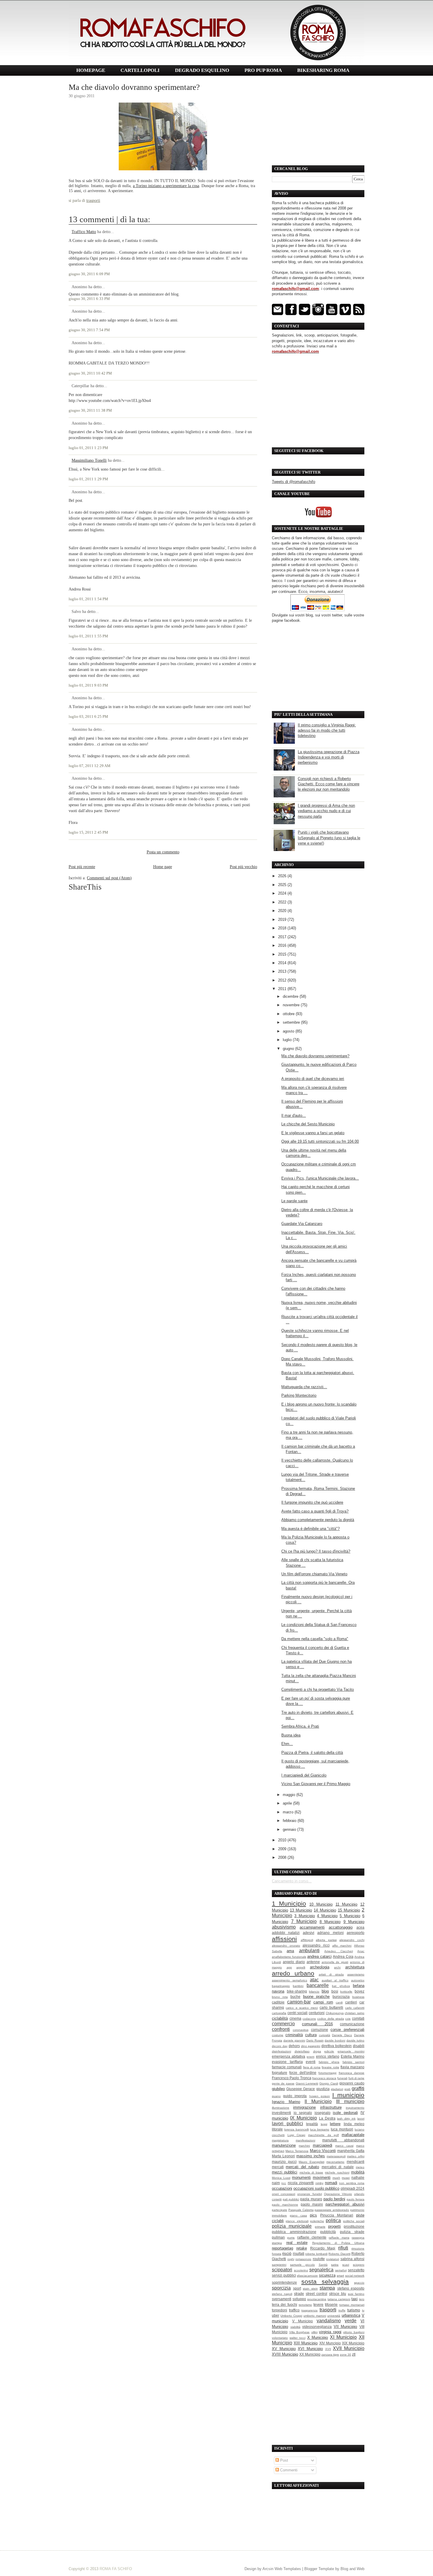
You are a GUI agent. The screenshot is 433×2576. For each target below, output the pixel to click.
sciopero (359, 2265)
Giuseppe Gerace (301, 2089)
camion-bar (299, 2002)
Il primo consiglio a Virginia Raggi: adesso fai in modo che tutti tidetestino (327, 730)
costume (278, 2035)
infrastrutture (331, 2107)
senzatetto (356, 2270)
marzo (289, 1812)
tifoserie (331, 2304)
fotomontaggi (327, 2073)
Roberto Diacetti (339, 2254)
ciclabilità (280, 2018)
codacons (309, 2019)
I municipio (348, 2095)
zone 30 (346, 2355)
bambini (298, 1986)
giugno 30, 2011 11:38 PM (90, 410)
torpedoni (280, 2310)
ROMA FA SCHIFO (116, 2569)
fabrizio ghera (329, 2062)
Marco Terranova (297, 2151)
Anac (361, 1951)
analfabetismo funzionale (289, 1957)
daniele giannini (294, 2040)
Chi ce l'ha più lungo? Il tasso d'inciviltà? (316, 1551)
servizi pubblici (284, 2275)
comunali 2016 (317, 2024)
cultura (311, 2035)
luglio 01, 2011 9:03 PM (88, 685)
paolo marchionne (285, 2205)
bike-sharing (297, 1991)
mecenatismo (335, 2162)
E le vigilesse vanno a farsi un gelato (313, 1133)
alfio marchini (342, 1946)
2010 (283, 1840)
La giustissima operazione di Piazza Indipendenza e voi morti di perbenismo (329, 757)
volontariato (280, 2338)
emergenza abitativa (289, 2056)
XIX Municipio (353, 2343)
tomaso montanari (352, 2305)
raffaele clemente (312, 2237)
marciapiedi (323, 2145)
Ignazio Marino (286, 2102)
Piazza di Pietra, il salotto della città (312, 1753)
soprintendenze (284, 2282)
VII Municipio (346, 2327)
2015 (283, 954)
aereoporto (356, 1933)
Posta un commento (163, 852)
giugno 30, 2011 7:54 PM (89, 330)
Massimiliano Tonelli (89, 460)
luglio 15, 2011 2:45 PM (88, 832)
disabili (359, 2046)
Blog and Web (352, 2569)
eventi (311, 2062)
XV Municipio (284, 2349)
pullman (278, 2237)
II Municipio (318, 2101)
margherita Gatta (351, 2151)
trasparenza (309, 2310)
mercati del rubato (302, 2167)
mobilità (358, 2172)
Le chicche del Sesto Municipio (308, 1124)
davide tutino (355, 2040)
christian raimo (355, 2013)
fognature (280, 2073)
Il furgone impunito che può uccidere (312, 1502)
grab (347, 2089)
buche (295, 1997)
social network (355, 2276)
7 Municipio (304, 1921)
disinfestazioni (281, 2051)
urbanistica (351, 2315)
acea (360, 1927)
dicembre (291, 996)
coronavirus (301, 2030)
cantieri (351, 2002)
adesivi (309, 1933)
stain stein (310, 2289)
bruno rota (280, 1997)
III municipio (350, 2101)
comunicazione (352, 2024)
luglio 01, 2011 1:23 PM (88, 448)
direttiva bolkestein (337, 2046)
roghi (291, 2259)
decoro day (280, 2046)
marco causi (344, 2146)
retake (302, 2248)
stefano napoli (282, 2294)
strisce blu (338, 2294)
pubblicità (328, 2232)
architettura (355, 1967)
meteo (360, 2167)
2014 (283, 963)
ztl (354, 2354)
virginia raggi (330, 2332)
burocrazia (341, 1997)
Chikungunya (335, 2013)
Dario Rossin (315, 2040)
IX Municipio (304, 2118)
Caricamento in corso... (292, 1881)
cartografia (279, 2013)
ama (290, 1951)
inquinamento (355, 2108)
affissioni (284, 1939)
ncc (284, 2183)
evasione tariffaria (287, 2062)
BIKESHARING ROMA (323, 70)
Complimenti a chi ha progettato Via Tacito (318, 1689)
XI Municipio (343, 2337)
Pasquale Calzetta (301, 2210)
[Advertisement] (318, 121)
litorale (277, 2129)
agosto (289, 1031)
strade (299, 2294)
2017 (283, 937)
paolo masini (312, 2204)
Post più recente (82, 867)
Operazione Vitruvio (338, 2194)
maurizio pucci (284, 2162)
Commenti (288, 2470)
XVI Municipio (310, 2349)
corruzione (320, 2030)
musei (346, 2178)
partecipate (280, 2210)
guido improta (295, 2096)
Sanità (323, 2265)
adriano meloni (330, 1933)
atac (314, 1980)
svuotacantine (317, 2299)
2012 (283, 980)
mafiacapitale (353, 2135)
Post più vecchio (243, 867)
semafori (341, 2270)
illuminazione (281, 2108)
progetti (334, 2226)
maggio (290, 1795)
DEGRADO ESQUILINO (202, 70)
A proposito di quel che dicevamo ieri (313, 1079)
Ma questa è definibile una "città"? (310, 1529)
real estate (297, 2243)
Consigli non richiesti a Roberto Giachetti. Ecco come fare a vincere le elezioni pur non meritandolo (329, 784)
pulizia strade (352, 2232)
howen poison (320, 2096)
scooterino (301, 2270)
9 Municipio (354, 1922)
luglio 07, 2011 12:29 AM (90, 766)
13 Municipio (301, 1910)
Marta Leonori (283, 2156)
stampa (327, 2288)
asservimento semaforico (290, 1980)
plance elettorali (297, 2221)
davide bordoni (335, 2040)
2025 (283, 885)
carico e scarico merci (302, 2008)
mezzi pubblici (285, 2172)
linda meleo (354, 2124)
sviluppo (299, 2299)
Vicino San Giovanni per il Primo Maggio (316, 1784)
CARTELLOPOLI (140, 70)
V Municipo (303, 2321)
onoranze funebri (309, 2194)
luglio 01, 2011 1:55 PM (88, 636)
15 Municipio (349, 1910)
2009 (283, 1849)
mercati (278, 2167)
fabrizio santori (354, 2062)
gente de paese (283, 2083)
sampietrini (279, 2265)
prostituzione (354, 2226)
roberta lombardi (316, 2254)
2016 (283, 945)
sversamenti (282, 2299)
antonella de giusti (335, 1962)
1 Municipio (289, 1903)
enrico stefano (328, 2056)
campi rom (323, 2002)
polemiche (317, 2221)
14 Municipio (325, 1910)
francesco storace (324, 2078)
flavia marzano (352, 2067)
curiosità (325, 2035)
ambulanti (309, 1951)
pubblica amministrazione (294, 2232)
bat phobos (341, 1986)
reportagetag (282, 2248)
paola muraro (311, 2199)
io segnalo (303, 2113)
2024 (283, 893)
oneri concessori (284, 2194)
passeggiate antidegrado (332, 2210)
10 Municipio (321, 1904)
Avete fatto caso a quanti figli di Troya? (315, 1511)
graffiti (358, 2088)
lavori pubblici (287, 2124)
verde (351, 2321)
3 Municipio (304, 1916)
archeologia (320, 1967)
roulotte (319, 2259)
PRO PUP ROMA (263, 70)
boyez (360, 1991)
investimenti (281, 2113)
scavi (346, 2265)
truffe (342, 2310)
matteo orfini (356, 2156)
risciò (287, 2253)
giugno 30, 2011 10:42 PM (90, 373)
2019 (283, 920)
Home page (163, 867)
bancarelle (318, 1985)
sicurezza (327, 2275)
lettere (335, 2124)
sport (297, 2288)
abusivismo (284, 1927)
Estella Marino (353, 2056)
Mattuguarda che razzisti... (304, 1387)
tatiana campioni (339, 2299)
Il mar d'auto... (294, 1115)
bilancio (314, 1992)
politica (333, 2220)
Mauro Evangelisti (311, 2162)
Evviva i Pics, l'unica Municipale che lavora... (320, 1178)
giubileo (278, 2089)
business (358, 1997)
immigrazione (304, 2107)
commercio (283, 2024)
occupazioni (282, 2188)
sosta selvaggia (325, 2281)
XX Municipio (310, 2354)
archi (337, 1967)
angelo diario (294, 1962)
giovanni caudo (352, 2083)
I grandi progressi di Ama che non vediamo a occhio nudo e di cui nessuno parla (326, 811)
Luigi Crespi (296, 2135)
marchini (304, 2146)
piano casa (298, 2215)
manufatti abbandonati (343, 2140)
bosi (335, 1991)
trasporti (93, 200)
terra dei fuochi (285, 2304)
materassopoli (336, 2156)
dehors (294, 2046)
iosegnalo (323, 2113)
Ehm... (287, 1744)
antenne (313, 1962)
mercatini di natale (338, 2167)
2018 (283, 928)
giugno (289, 1049)
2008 (283, 1857)
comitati (358, 2018)
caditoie (278, 2002)
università (334, 2316)
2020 (283, 911)
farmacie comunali (287, 2067)
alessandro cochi (352, 1940)
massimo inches (311, 2156)
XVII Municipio (349, 2348)
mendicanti (356, 2162)
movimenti (322, 2177)
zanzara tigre (330, 2355)
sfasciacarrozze (307, 2276)
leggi (324, 2124)
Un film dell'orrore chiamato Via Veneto (314, 1574)
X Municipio (318, 2337)
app (289, 1967)
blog (325, 1991)
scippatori (282, 2270)
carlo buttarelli (331, 2007)
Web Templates (288, 2569)
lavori (361, 2119)
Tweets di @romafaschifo (294, 482)
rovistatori (333, 2259)
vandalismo (329, 2321)
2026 (283, 876)
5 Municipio (350, 1916)
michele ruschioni (337, 2172)
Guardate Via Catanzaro (302, 1224)
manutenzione (284, 2145)
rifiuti (343, 2248)
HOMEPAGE (91, 70)
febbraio (290, 1821)
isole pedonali (345, 2113)
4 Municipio (327, 1916)
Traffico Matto (84, 232)
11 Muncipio (347, 1904)
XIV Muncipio (330, 2343)
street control (317, 2294)
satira (335, 2265)
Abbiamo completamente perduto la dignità (318, 1520)
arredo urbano (293, 1973)
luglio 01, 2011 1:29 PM (88, 479)
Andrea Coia (343, 1956)
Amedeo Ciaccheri (338, 1951)
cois (348, 2019)
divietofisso (302, 2051)
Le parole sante (294, 1201)
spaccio (359, 2283)
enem (310, 2057)
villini (314, 2332)
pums (291, 2238)
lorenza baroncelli (296, 2129)
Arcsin (268, 2569)
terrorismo (305, 2305)
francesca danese (352, 2073)
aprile (288, 1803)
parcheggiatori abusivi (345, 2204)
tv (363, 2310)
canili (339, 2002)
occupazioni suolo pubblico (316, 2188)
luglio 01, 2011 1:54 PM (88, 599)
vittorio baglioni (354, 2332)
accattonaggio (341, 1927)
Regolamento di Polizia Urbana (338, 2243)
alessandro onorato (286, 1946)
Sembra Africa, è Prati (300, 1726)
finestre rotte (330, 2067)
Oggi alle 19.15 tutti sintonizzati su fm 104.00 (320, 1141)
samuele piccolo (303, 2265)
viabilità (295, 2327)
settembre (292, 1022)
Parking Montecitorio (299, 1395)
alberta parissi (326, 1940)
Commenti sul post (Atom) (109, 878)
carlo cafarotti (355, 2008)
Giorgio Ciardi (329, 2083)
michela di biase (311, 2172)
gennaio (290, 1829)
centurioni (317, 2013)
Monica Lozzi (281, 2178)
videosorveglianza (317, 2327)
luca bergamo (320, 2129)
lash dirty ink (346, 2119)
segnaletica (321, 2270)
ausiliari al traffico (335, 1980)
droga (317, 2051)
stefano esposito (351, 2288)
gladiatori (337, 2089)
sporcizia (281, 2288)
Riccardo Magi (323, 2248)
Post (284, 2460)
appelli (301, 1967)
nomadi (331, 2183)
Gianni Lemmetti (307, 2083)
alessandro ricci (316, 1945)
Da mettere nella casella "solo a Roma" (315, 1639)
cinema (295, 2018)
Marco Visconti (323, 2151)
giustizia (323, 2089)
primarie (320, 2227)
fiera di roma (312, 2067)
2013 (283, 971)
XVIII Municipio (285, 2354)
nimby (319, 2183)
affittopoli (307, 1940)
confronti (281, 2029)
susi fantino (356, 2294)
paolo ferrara (356, 2199)
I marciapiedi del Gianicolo (304, 1775)
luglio (288, 1040)
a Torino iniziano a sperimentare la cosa (166, 186)
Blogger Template (319, 2569)
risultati (299, 2253)
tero (362, 2299)
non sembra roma (352, 2183)
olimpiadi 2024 (352, 2188)
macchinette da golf (323, 2135)
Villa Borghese (300, 2332)
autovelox (358, 1980)
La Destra (327, 2118)
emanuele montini (351, 2051)
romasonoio (303, 2259)
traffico (294, 2310)
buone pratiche (317, 1997)
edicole (329, 2051)
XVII (328, 2349)
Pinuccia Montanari (337, 2215)
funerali (342, 2078)
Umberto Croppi (291, 2316)
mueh (336, 2178)
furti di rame (357, 2078)
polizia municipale (292, 2226)
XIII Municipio (306, 2343)
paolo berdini (334, 2199)
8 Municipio (330, 1922)
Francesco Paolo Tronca (292, 2078)
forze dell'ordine (303, 2073)
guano (276, 2096)
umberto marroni (315, 2316)
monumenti (301, 2177)
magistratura (280, 2140)
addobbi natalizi (286, 1933)
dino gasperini (311, 2046)
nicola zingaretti (301, 2183)
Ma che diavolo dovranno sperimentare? (134, 87)
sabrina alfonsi (353, 2259)
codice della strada (330, 2019)
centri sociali (298, 2013)
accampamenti (312, 1927)
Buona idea (291, 1735)
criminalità (294, 2035)
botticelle (346, 1992)
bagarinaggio (281, 1986)
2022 (283, 902)
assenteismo (356, 1974)
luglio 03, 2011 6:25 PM (88, 717)
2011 (283, 989)
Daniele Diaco (342, 2035)
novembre (292, 1005)
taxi (355, 2299)
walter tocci (298, 2338)
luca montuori (342, 2129)
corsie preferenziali (347, 2030)
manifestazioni (305, 2140)
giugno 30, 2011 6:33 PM (89, 299)
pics (313, 2215)
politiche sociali (354, 2221)
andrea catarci (319, 1956)
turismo (354, 2310)
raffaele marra (339, 2238)
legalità (312, 2124)
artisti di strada (331, 1974)
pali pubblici (291, 2199)
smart (340, 2276)
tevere (318, 2304)
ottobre (289, 1014)
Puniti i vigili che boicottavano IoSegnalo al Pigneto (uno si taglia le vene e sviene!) (329, 838)
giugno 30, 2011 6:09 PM (89, 274)
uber (276, 2315)
